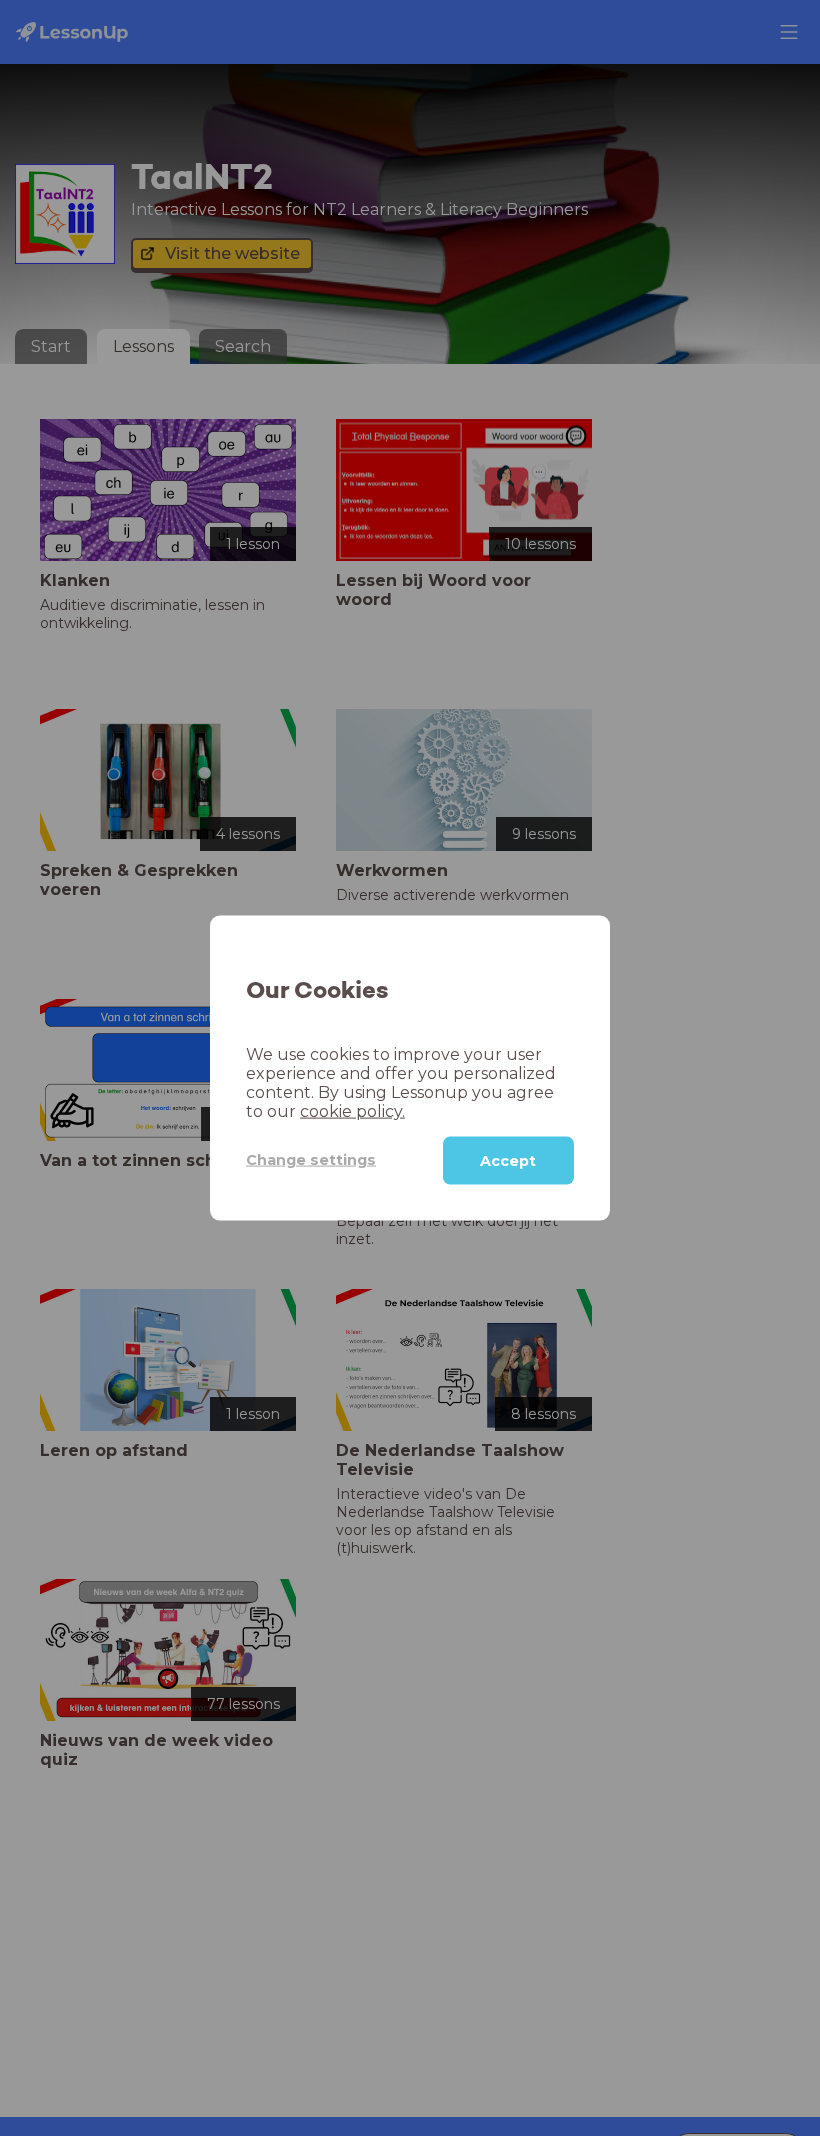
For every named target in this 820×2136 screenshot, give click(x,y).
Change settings (311, 1160)
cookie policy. (352, 1110)
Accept (508, 1160)
